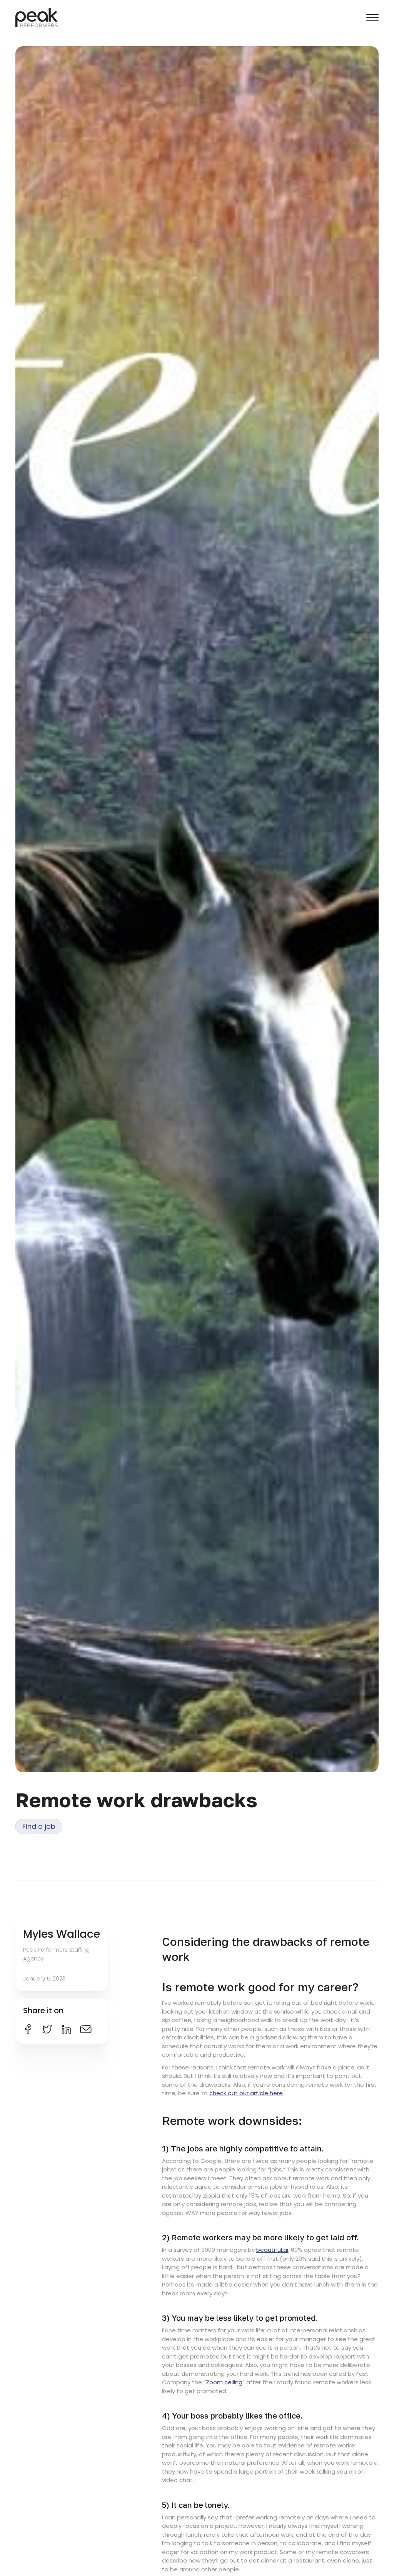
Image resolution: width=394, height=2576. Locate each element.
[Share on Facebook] (28, 2029)
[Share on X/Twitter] (47, 2029)
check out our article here (246, 2093)
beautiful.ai (272, 2250)
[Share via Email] (86, 2029)
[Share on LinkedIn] (66, 2029)
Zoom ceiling (224, 2382)
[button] (372, 18)
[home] (37, 18)
